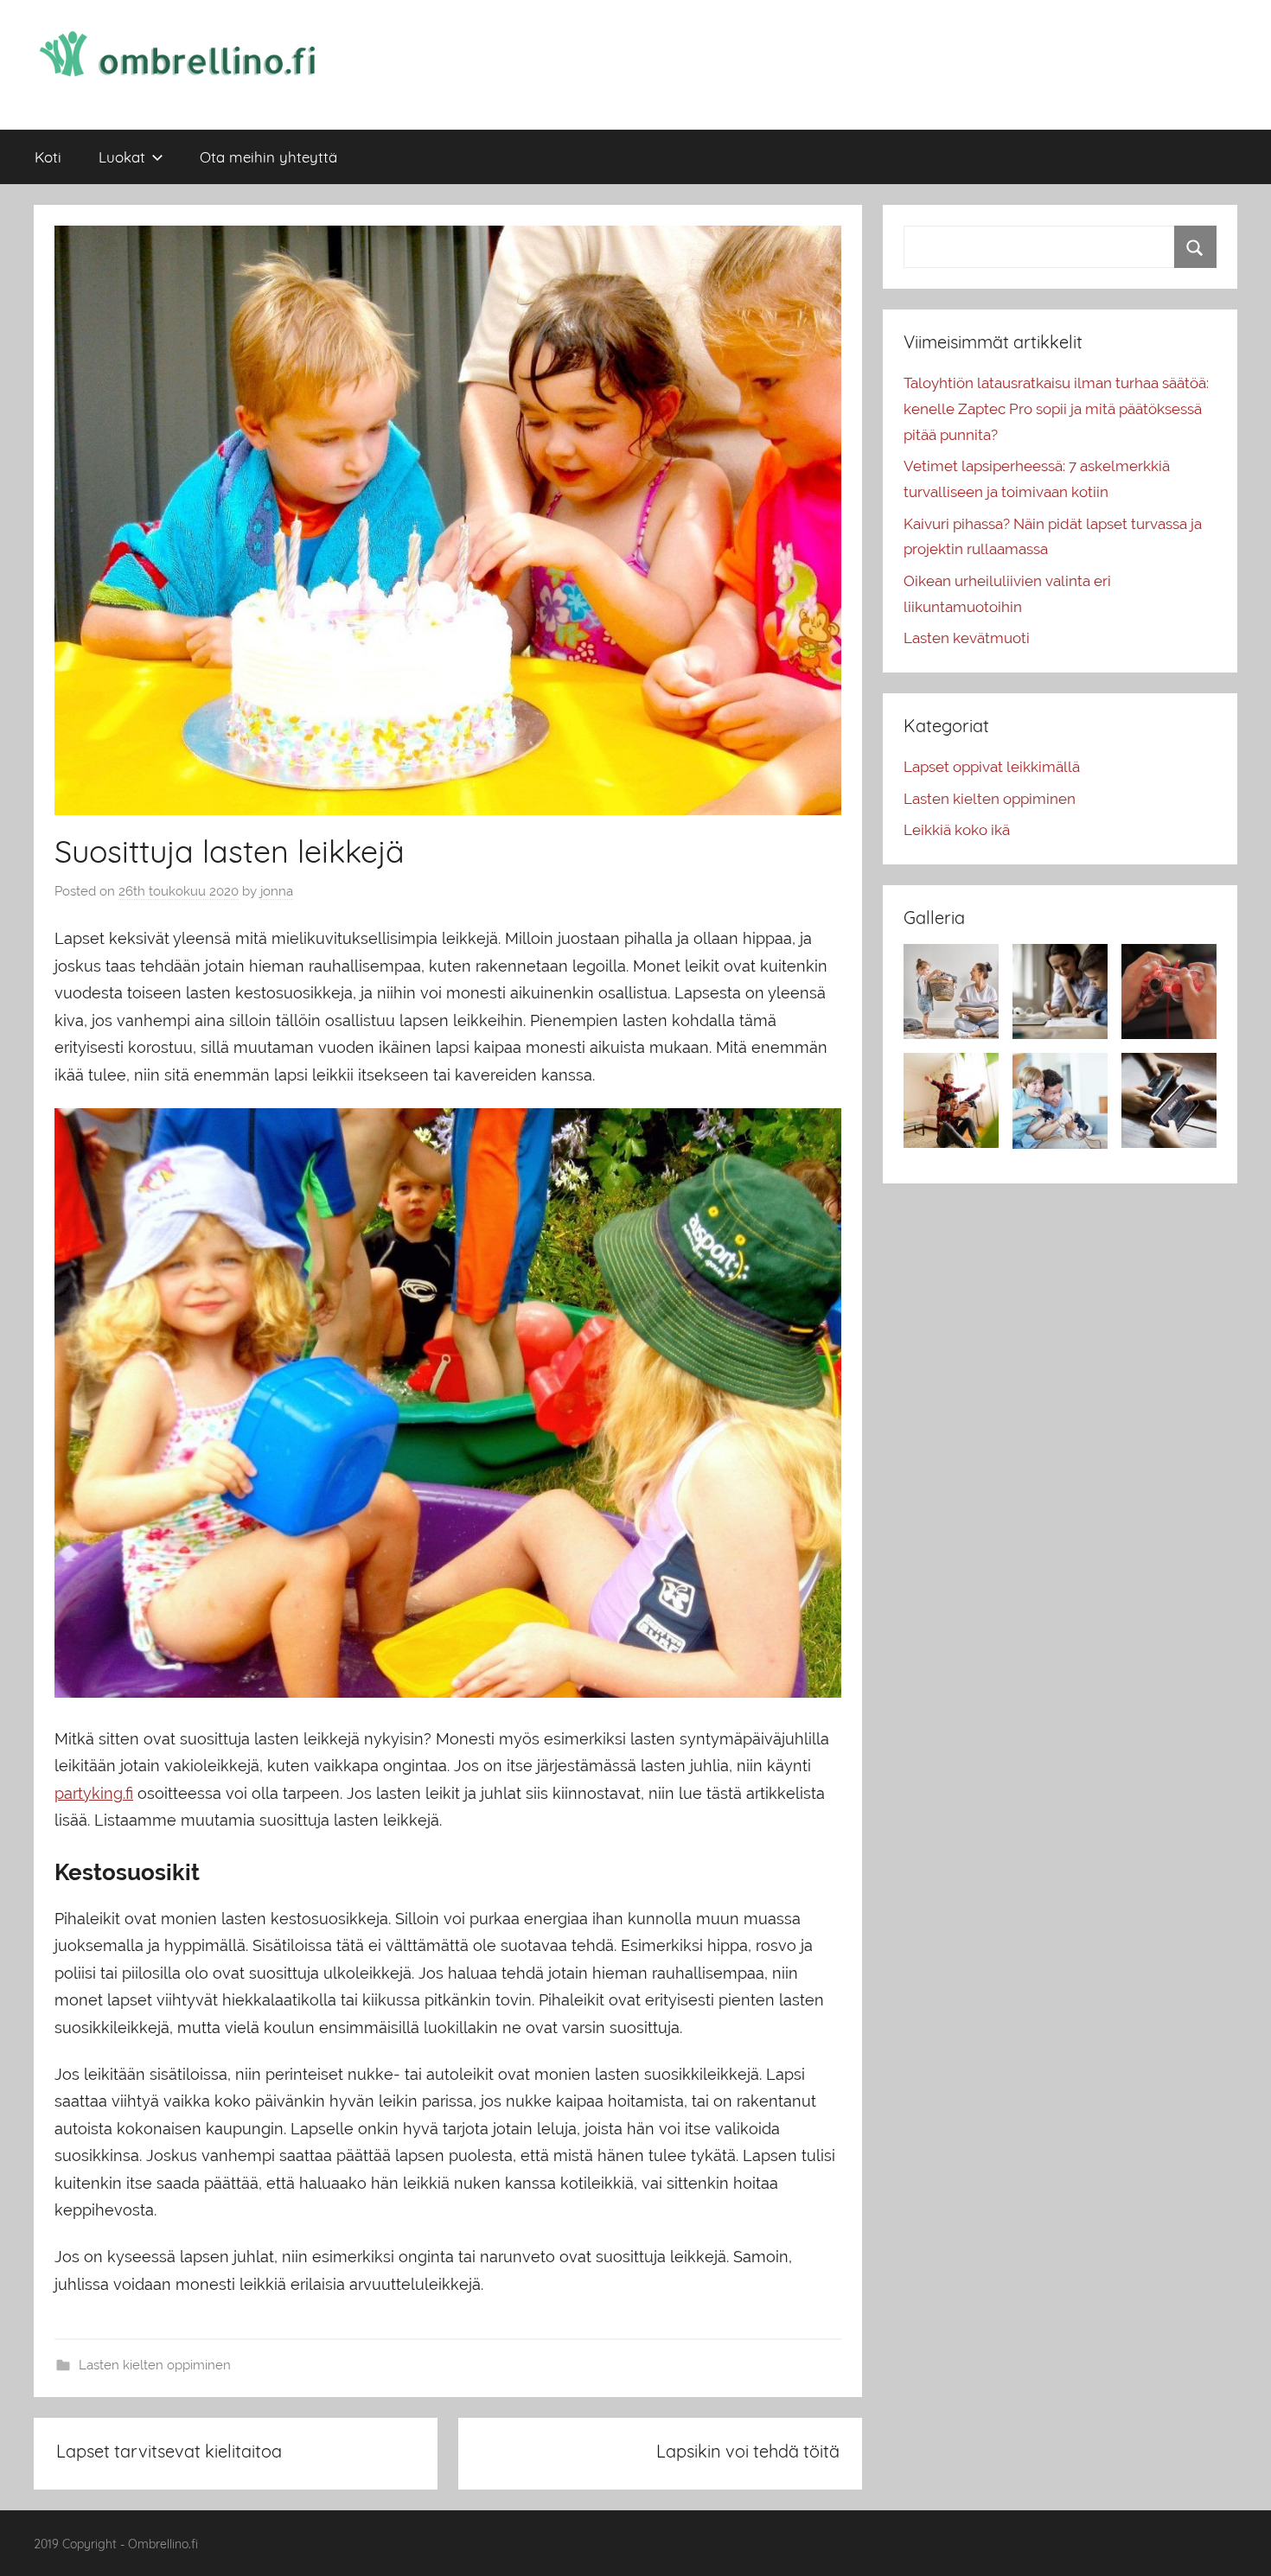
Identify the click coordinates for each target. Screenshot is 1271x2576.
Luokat (122, 157)
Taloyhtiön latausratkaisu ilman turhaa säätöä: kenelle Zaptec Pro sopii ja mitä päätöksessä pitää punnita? (1056, 409)
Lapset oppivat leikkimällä (992, 767)
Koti (48, 157)
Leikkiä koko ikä (957, 830)
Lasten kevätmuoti (967, 638)
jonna (277, 891)
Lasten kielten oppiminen (155, 2365)
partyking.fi (94, 1793)
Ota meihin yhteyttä (268, 157)
